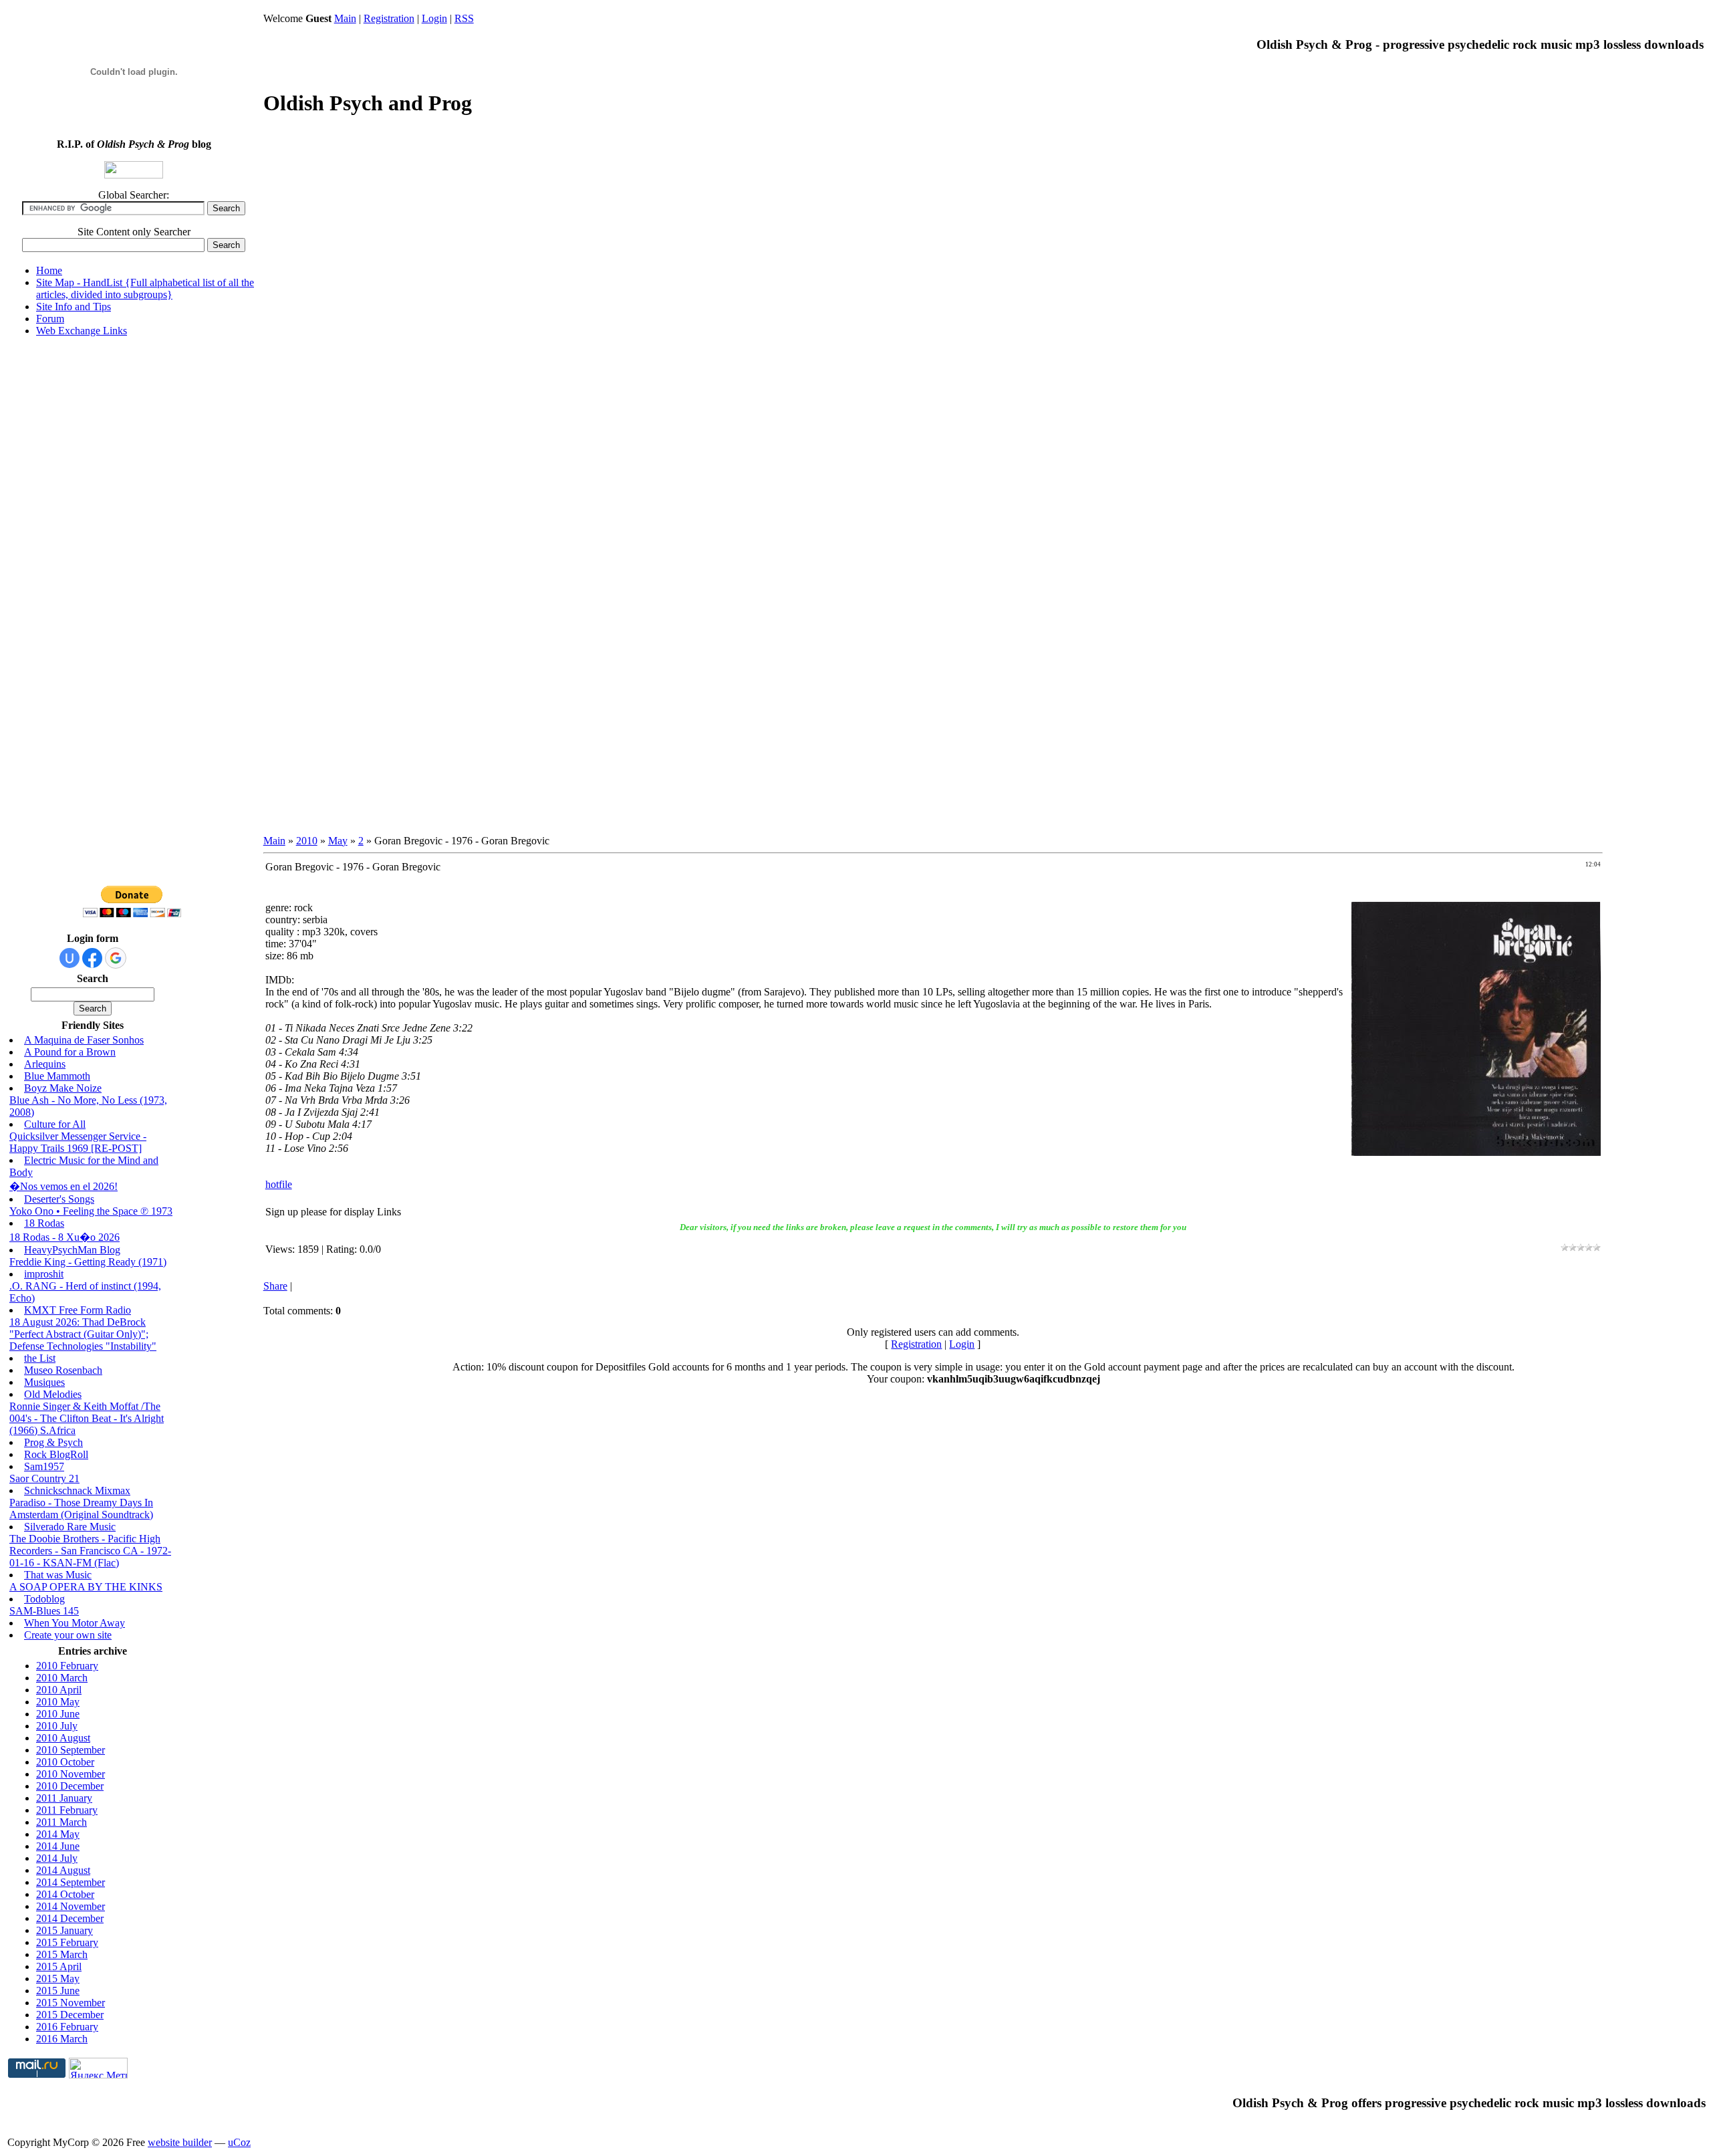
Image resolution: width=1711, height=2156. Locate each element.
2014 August (63, 1870)
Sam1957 (44, 1466)
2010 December (70, 1786)
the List (40, 1358)
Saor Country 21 (44, 1478)
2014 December (70, 1918)
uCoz (239, 2142)
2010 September (71, 1750)
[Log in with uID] (70, 958)
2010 (307, 841)
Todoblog (44, 1599)
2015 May (58, 1979)
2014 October (65, 1894)
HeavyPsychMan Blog (72, 1250)
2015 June (58, 1991)
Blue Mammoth (57, 1076)
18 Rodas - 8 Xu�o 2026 (64, 1237)
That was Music (58, 1575)
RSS (464, 18)
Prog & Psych (53, 1442)
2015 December (70, 2015)
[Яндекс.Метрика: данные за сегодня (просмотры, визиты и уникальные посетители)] (98, 2068)
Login (434, 18)
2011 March (61, 1822)
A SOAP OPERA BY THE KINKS (86, 1587)
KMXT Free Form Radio (78, 1310)
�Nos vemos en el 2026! (63, 1186)
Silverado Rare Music (70, 1527)
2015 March (62, 1954)
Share (275, 1286)
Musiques (44, 1382)
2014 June (58, 1846)
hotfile (279, 1184)
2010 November (71, 1774)
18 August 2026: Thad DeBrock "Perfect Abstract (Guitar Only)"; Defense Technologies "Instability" (83, 1334)
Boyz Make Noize (63, 1088)
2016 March (62, 2039)
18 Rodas (44, 1223)
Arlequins (45, 1064)
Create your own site (68, 1635)
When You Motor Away (75, 1623)
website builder (180, 2142)
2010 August (63, 1738)
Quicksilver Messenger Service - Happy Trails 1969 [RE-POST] (78, 1142)
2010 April (59, 1690)
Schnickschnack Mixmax (77, 1490)
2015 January (64, 1930)
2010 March (62, 1678)
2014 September (71, 1882)
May (338, 841)
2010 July (57, 1726)
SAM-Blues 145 (44, 1611)
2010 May (58, 1702)
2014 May (58, 1834)
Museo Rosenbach (63, 1370)
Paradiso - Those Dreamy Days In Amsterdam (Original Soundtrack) (81, 1509)
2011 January (64, 1798)
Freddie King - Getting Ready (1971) (88, 1262)
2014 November (71, 1906)
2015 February (67, 1942)
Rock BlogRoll (56, 1454)
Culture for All (55, 1124)
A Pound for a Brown (70, 1052)
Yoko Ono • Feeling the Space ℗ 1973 (91, 1211)
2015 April (59, 1966)
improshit (44, 1274)
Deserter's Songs (59, 1199)
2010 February (67, 1666)
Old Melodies (53, 1394)
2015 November (71, 2003)
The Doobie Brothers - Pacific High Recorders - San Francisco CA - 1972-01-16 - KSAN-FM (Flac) (90, 1551)
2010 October (65, 1762)
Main (345, 18)
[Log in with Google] (116, 958)
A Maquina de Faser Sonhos (84, 1040)
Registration (389, 18)
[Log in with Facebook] (92, 958)
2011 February (67, 1810)
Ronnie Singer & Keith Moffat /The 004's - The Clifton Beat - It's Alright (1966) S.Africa (87, 1418)
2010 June (58, 1714)
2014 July (57, 1858)
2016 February (67, 2027)
